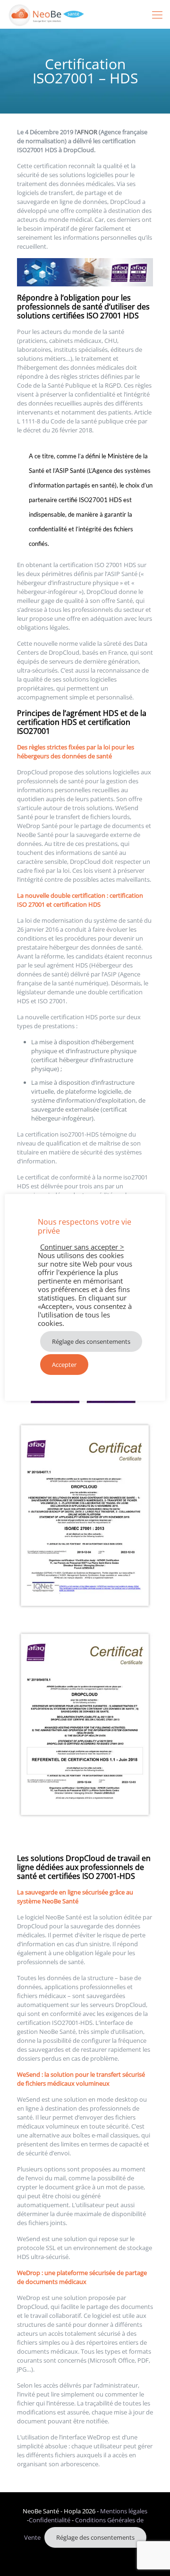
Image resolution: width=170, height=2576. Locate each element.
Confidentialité (50, 2520)
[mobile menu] (157, 14)
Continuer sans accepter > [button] (82, 1247)
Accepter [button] (64, 1365)
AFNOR (87, 132)
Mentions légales (124, 2511)
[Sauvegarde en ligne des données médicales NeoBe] (47, 14)
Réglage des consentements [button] (95, 2537)
